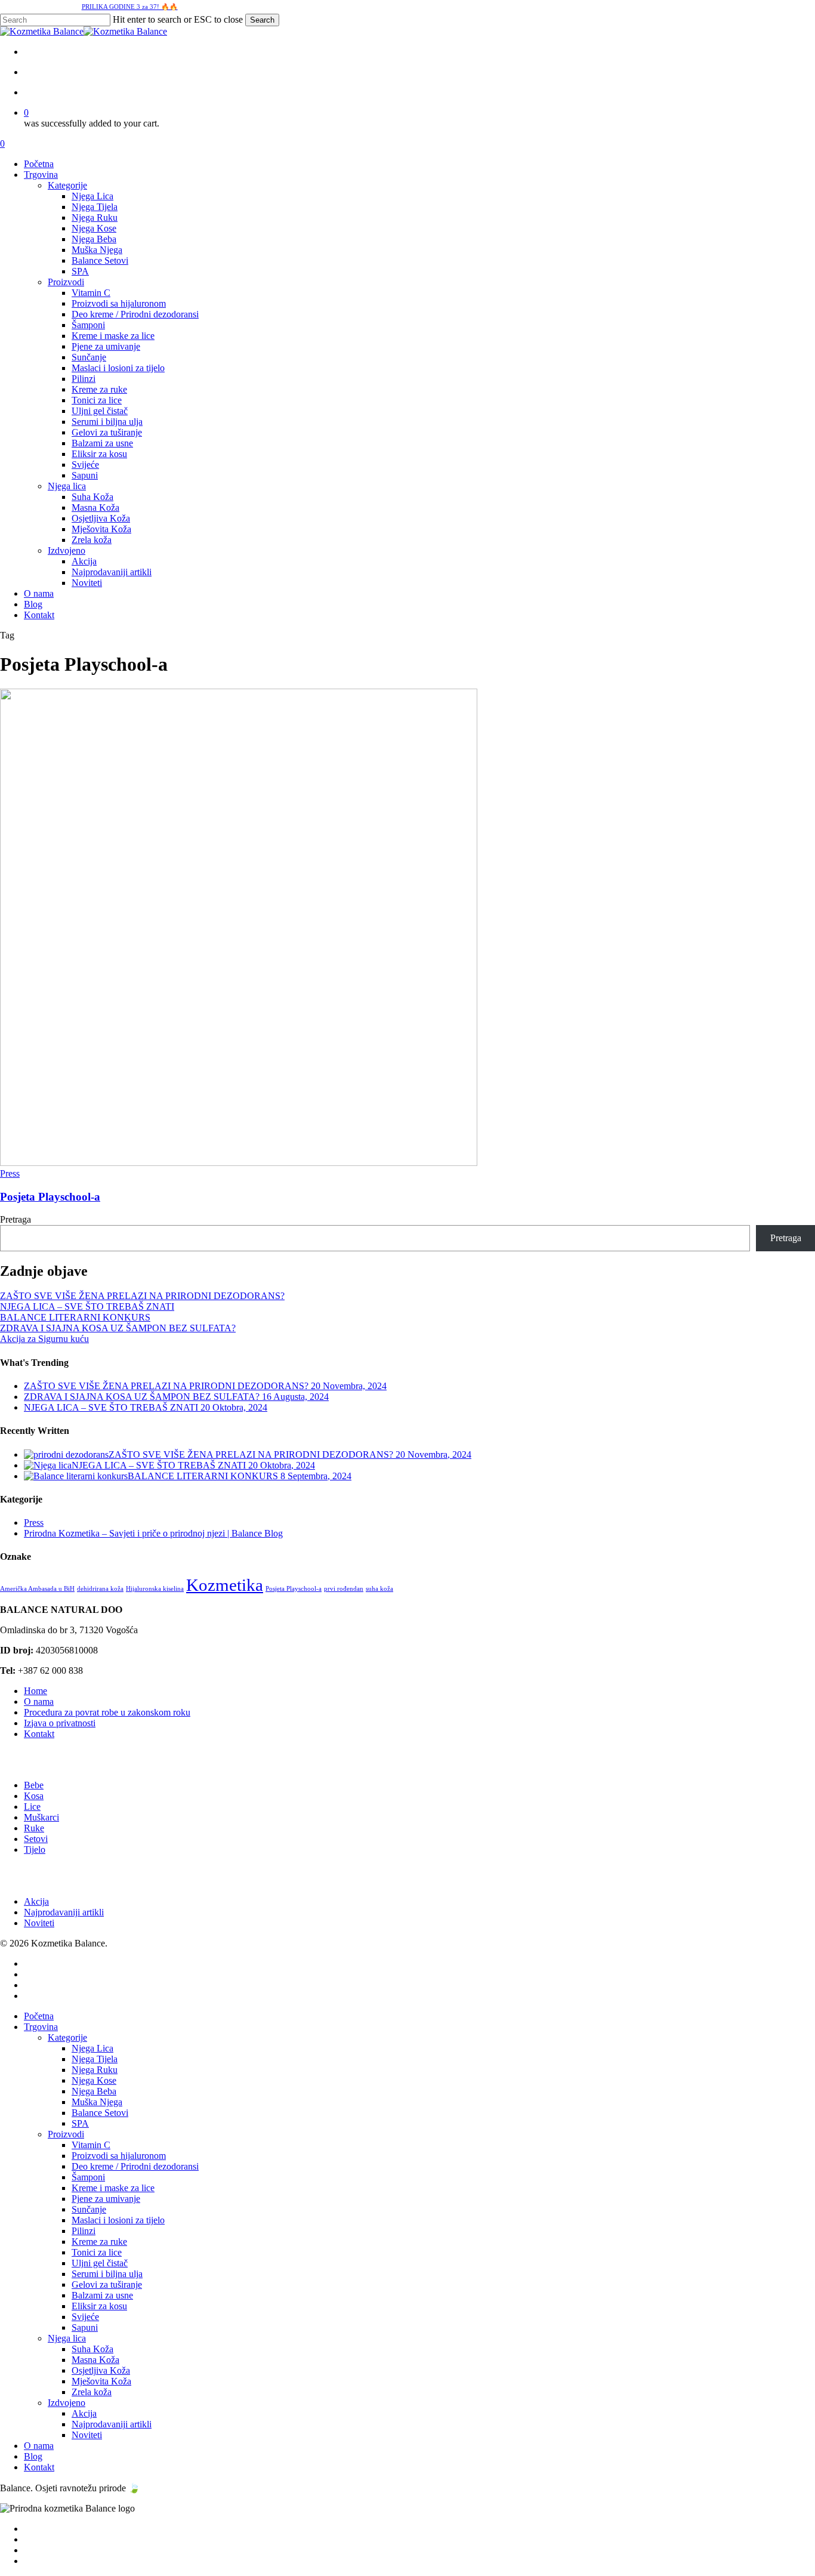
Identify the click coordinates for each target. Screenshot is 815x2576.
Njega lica (67, 2338)
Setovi (36, 1839)
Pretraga (16, 1219)
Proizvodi (66, 2134)
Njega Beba (94, 2091)
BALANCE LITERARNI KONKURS (75, 1317)
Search (262, 20)
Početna (39, 2016)
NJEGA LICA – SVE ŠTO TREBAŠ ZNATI (87, 1306)
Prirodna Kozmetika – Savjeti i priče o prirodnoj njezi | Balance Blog (153, 1533)
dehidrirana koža (100, 1589)
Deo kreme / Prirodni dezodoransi (135, 2166)
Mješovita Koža (101, 2381)
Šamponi (88, 2177)
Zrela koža (92, 2392)
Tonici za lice (97, 2252)
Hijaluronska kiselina (155, 1589)
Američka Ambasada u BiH (37, 1589)
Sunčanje (89, 2209)
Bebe (34, 1785)
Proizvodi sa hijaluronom (119, 2156)
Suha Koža (92, 2349)
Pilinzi (84, 2231)
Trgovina (41, 2027)
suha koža (379, 1589)
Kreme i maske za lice (113, 2188)
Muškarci (41, 1817)
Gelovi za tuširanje (107, 2285)
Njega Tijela (95, 2059)
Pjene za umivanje (106, 2199)
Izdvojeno (67, 2403)
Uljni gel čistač (100, 2263)
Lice (32, 1807)
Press (10, 1173)
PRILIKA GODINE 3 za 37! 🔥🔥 (130, 7)
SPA (80, 2123)
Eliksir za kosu (99, 2306)
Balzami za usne (102, 2295)
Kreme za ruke (99, 2242)
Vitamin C (91, 2145)
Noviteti (39, 1923)
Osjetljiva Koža (101, 2370)
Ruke (34, 1828)
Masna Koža (95, 2360)
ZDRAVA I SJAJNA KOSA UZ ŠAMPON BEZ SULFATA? (118, 1328)
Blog (33, 2456)
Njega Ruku (95, 2070)
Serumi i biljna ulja (107, 2274)
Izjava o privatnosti (60, 1723)
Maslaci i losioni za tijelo (118, 2220)
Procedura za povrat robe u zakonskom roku (107, 1712)
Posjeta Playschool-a (50, 1197)
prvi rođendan (344, 1589)
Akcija (36, 1901)
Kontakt (39, 1734)
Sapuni (85, 2327)
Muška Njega (97, 2102)
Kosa (34, 1796)
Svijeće (85, 2317)
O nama (39, 1702)
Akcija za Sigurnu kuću (44, 1339)
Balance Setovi (100, 2113)
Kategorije (67, 2037)
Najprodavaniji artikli (64, 1912)
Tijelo (35, 1850)
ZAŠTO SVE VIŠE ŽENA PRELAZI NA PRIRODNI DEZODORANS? (142, 1296)
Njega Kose (94, 2080)
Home (35, 1691)
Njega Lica (92, 2048)
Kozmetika (225, 1585)
